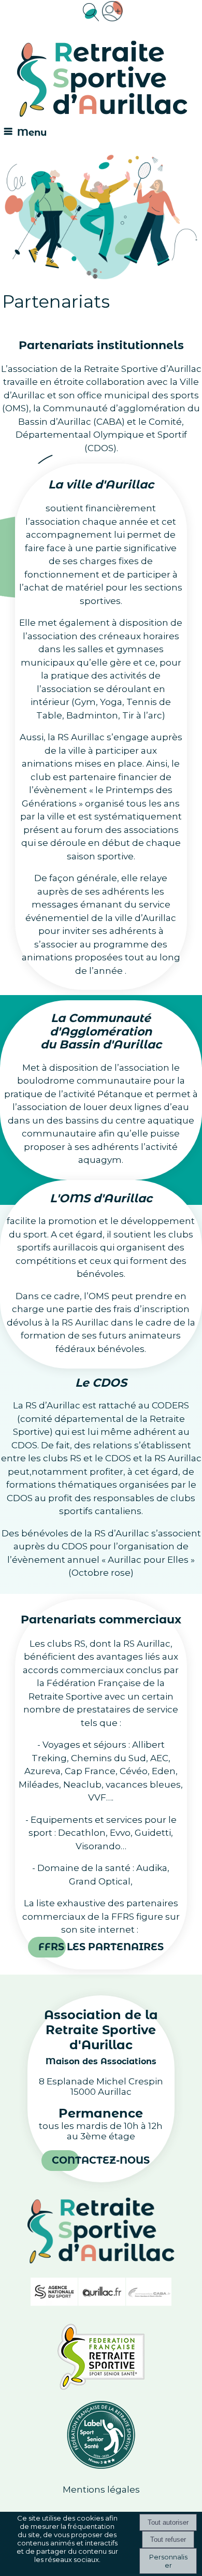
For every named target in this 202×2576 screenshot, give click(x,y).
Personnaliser (168, 2561)
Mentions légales (101, 2489)
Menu (32, 133)
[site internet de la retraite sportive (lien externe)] (101, 2387)
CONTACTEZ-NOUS (101, 2160)
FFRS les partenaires (101, 1947)
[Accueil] (102, 80)
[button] (90, 11)
